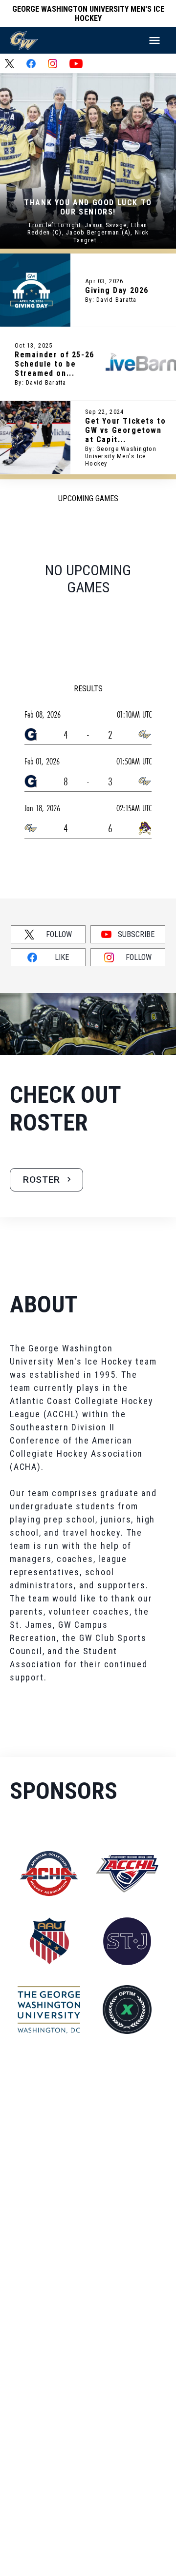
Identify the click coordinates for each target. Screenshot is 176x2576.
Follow (59, 934)
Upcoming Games (88, 498)
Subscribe (136, 934)
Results (88, 689)
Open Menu (154, 40)
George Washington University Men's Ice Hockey (88, 14)
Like (62, 957)
